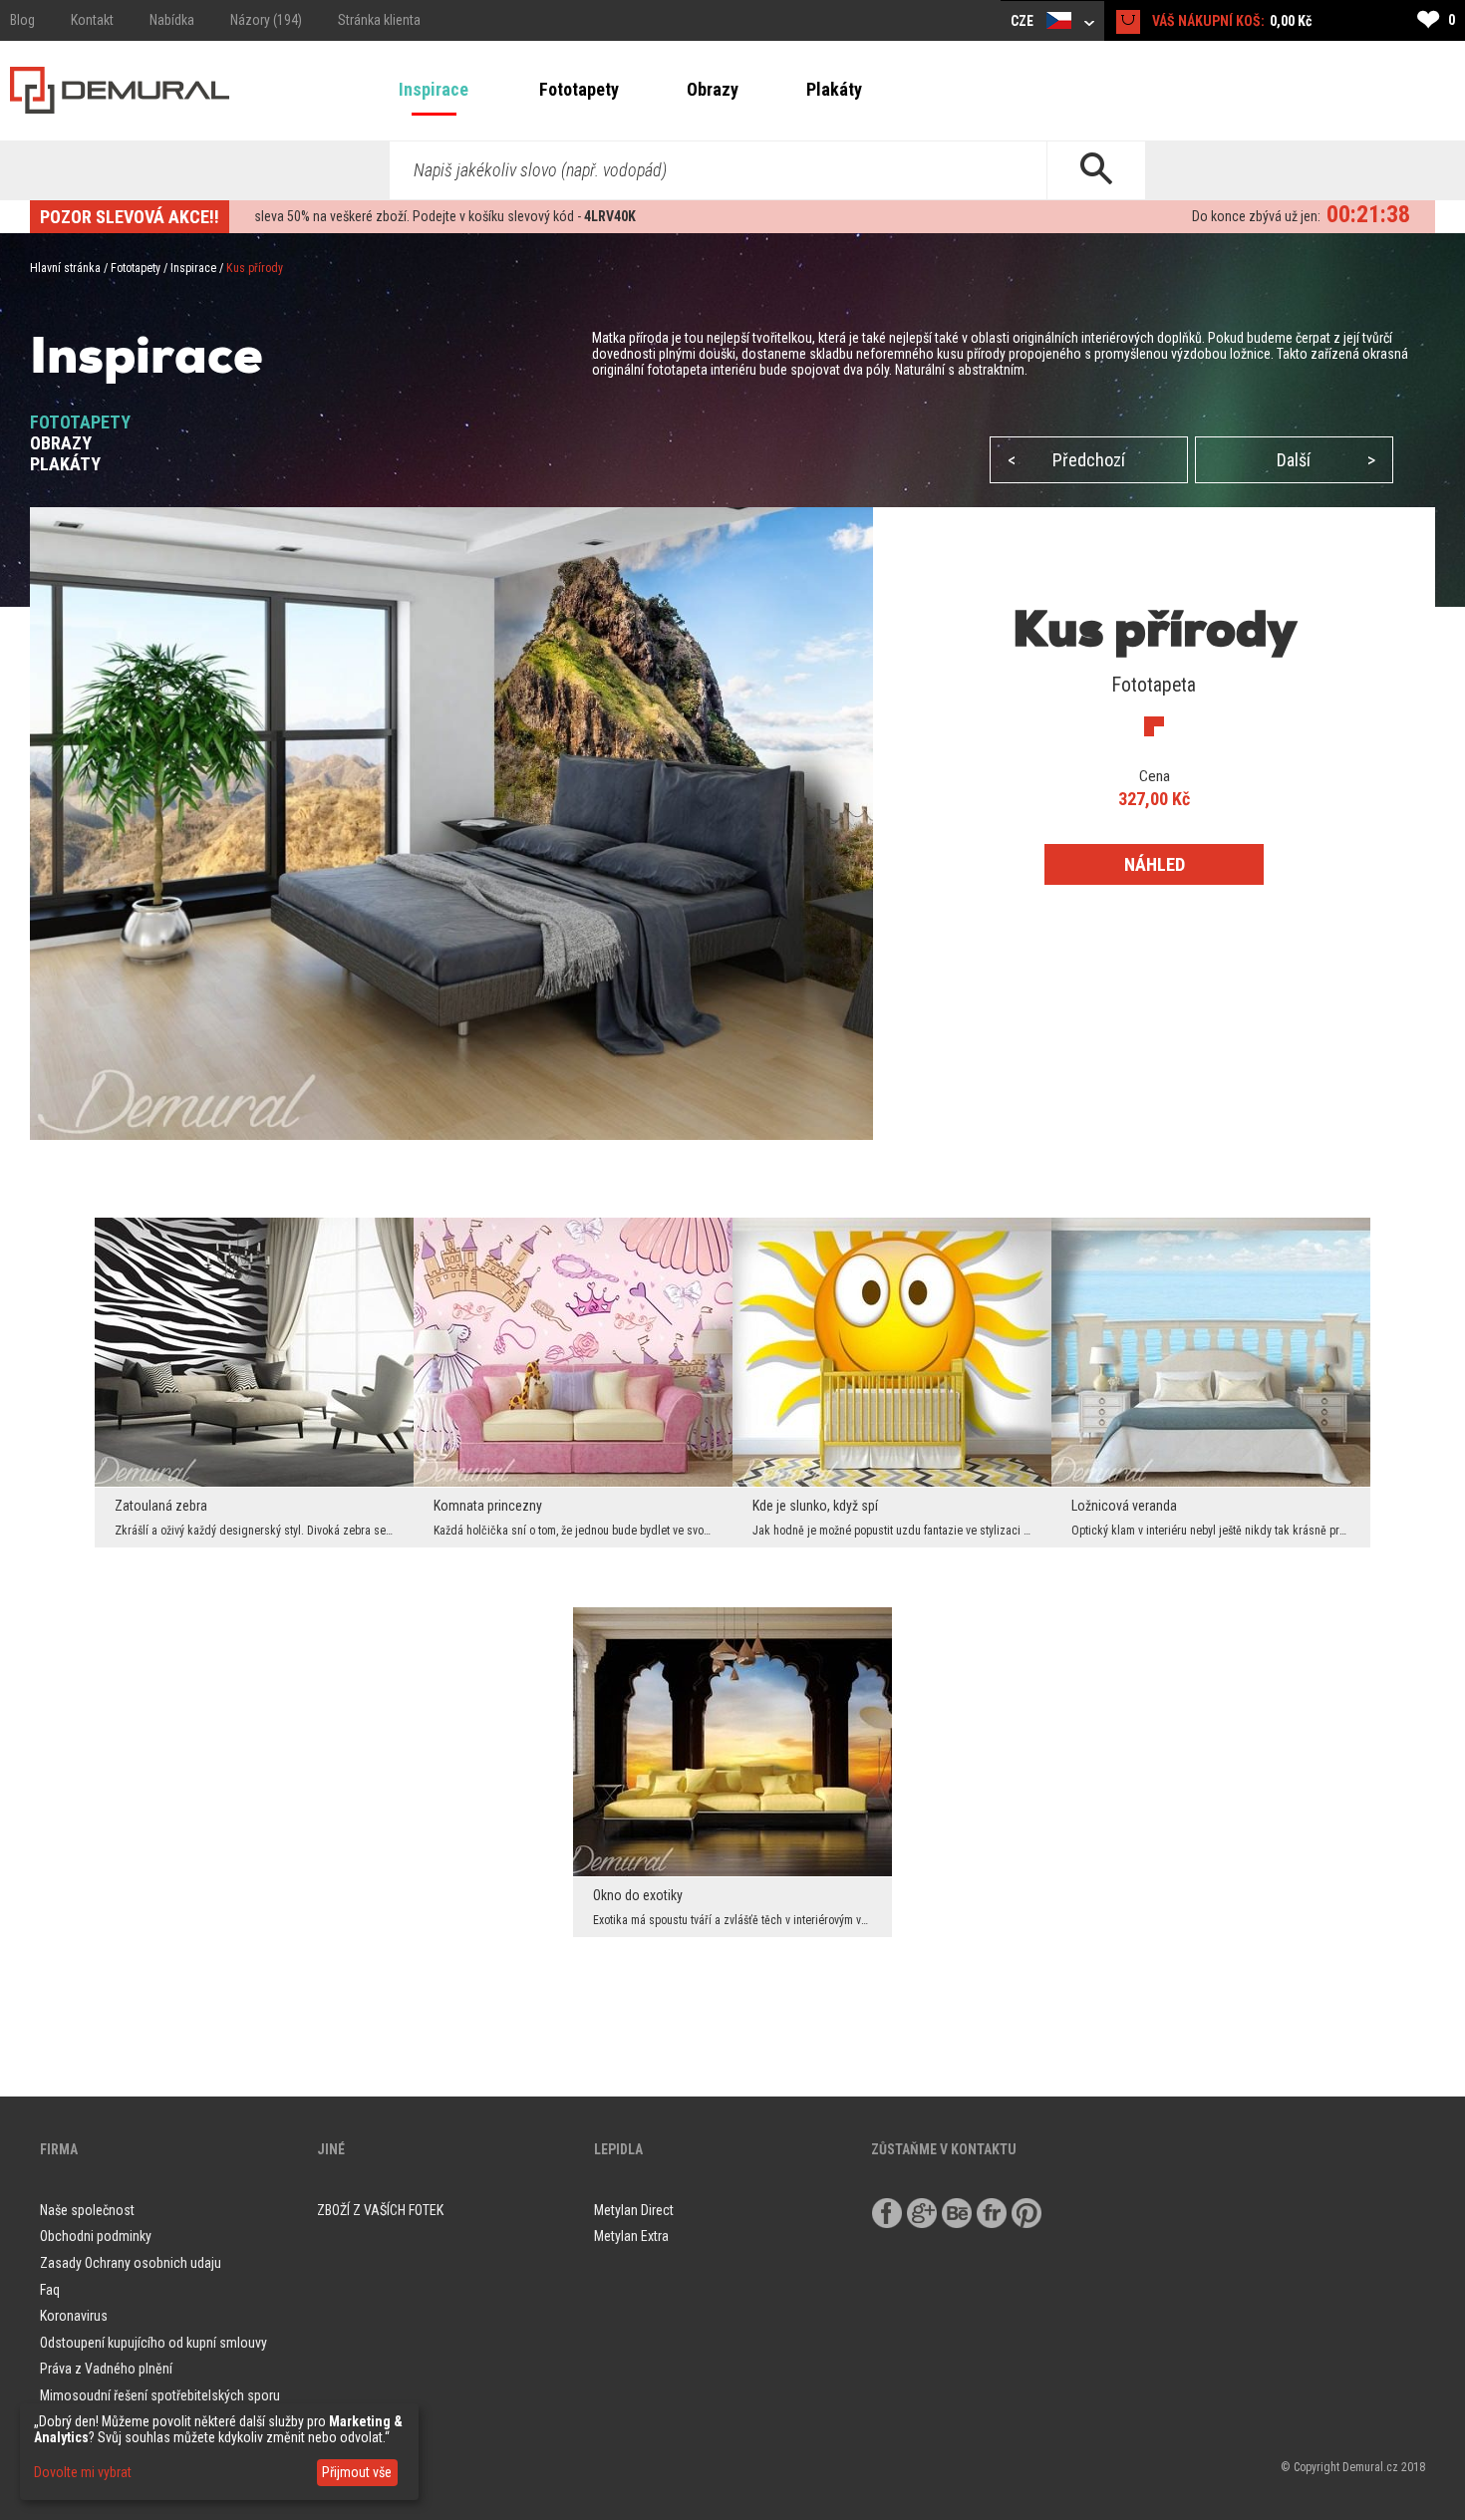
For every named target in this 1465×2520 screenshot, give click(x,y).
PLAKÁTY (65, 464)
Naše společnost (87, 2210)
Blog (22, 20)
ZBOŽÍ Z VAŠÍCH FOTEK (380, 2210)
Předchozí (1066, 460)
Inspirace (434, 89)
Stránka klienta (379, 20)
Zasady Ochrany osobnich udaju (131, 2263)
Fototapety (579, 89)
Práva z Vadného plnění (106, 2369)
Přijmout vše (357, 2472)
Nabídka (172, 20)
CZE (1024, 21)
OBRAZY (61, 443)
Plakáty (834, 89)
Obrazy (713, 89)
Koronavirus (74, 2316)
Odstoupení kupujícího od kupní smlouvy (153, 2343)
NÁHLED (1155, 864)
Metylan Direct (634, 2210)
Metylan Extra (631, 2236)
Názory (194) (266, 20)
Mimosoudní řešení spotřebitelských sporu (160, 2395)
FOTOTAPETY (80, 422)
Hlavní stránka (65, 268)
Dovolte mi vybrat (83, 2472)
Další (1326, 460)
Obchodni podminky (96, 2236)
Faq (50, 2290)
